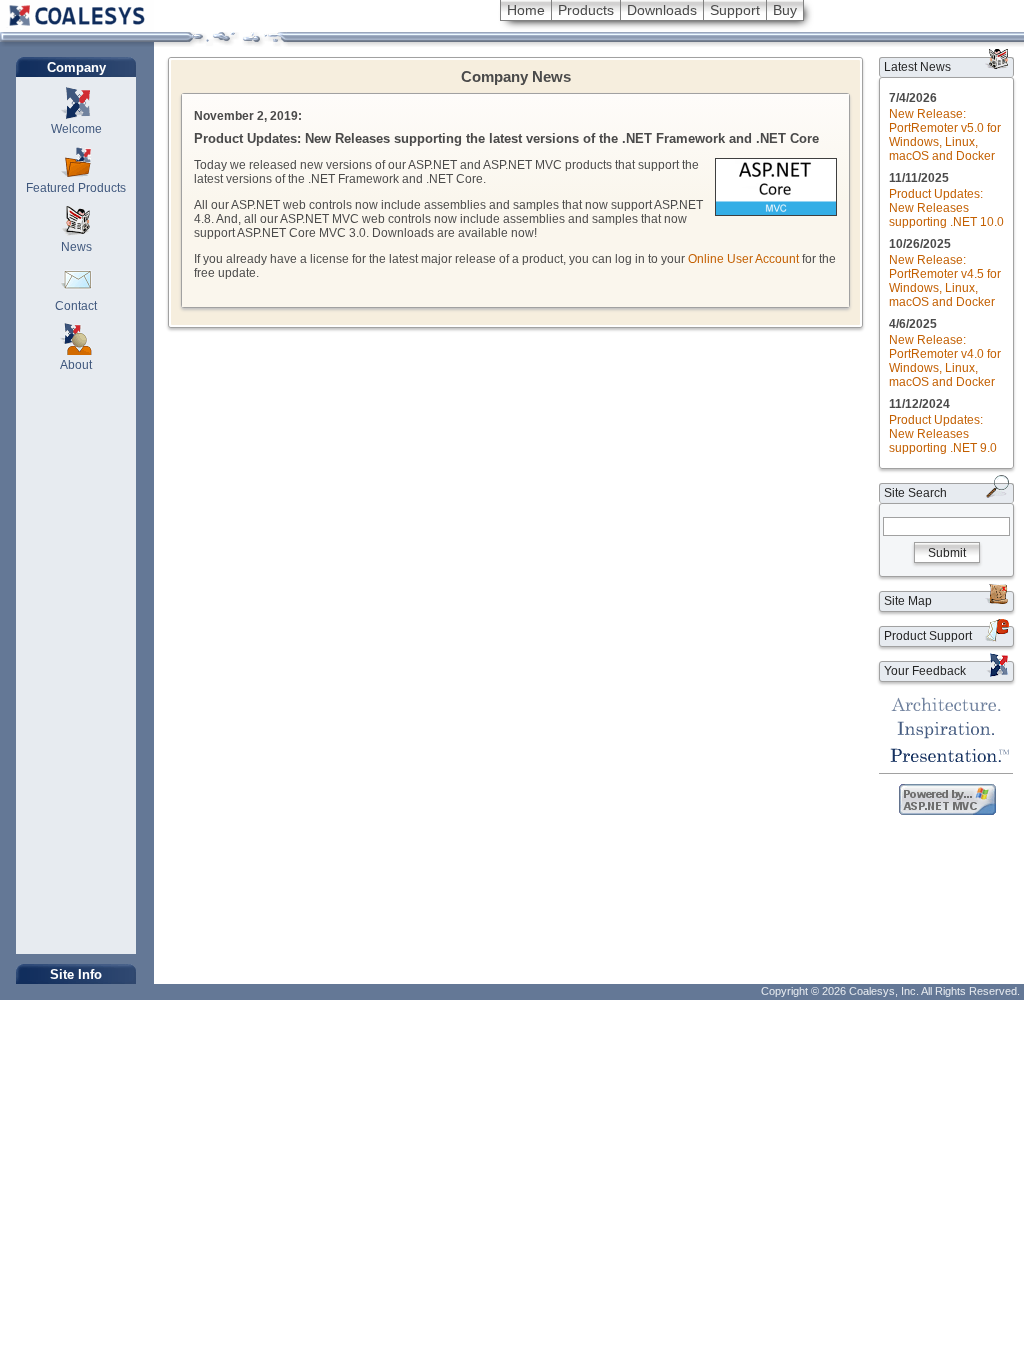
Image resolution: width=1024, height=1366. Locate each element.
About (76, 365)
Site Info (76, 974)
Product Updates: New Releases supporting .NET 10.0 (946, 208)
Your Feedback (925, 671)
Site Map (908, 601)
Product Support (928, 636)
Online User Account (743, 259)
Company (76, 67)
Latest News (917, 67)
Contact (76, 306)
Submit (947, 553)
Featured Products (76, 188)
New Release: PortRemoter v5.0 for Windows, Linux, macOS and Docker (945, 135)
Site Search (915, 493)
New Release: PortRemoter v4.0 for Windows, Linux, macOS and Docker (945, 361)
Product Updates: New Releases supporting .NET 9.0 (943, 434)
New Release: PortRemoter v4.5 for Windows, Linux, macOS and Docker (945, 281)
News (76, 247)
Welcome (76, 129)
